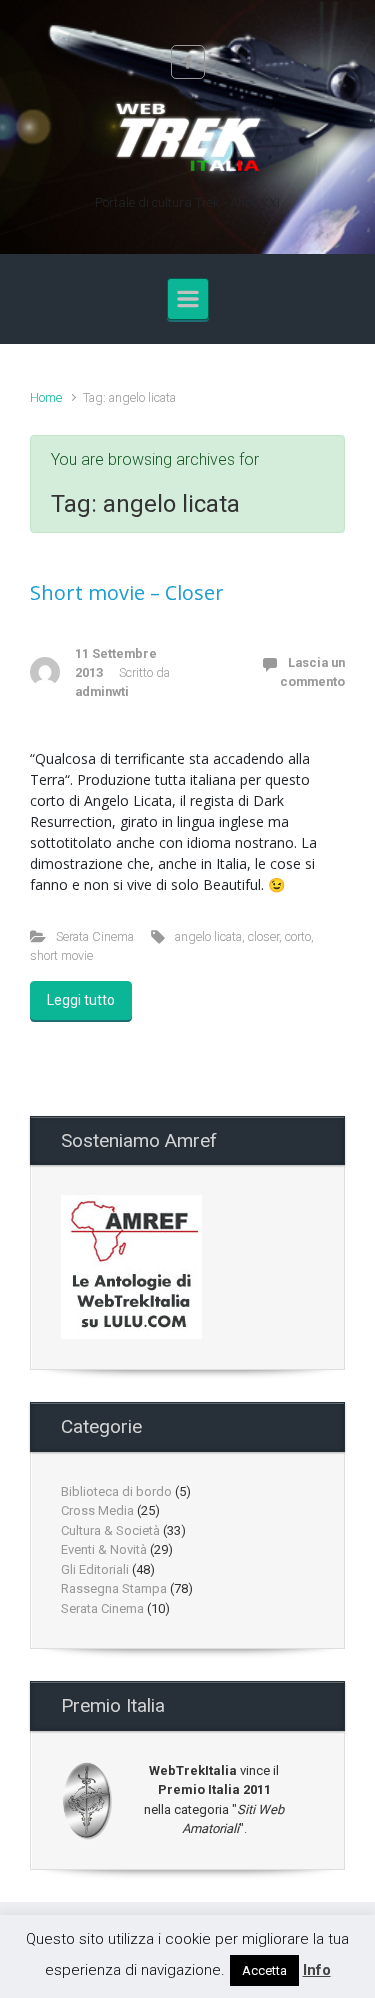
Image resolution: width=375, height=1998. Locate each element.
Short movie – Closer (127, 592)
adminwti (102, 691)
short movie (61, 955)
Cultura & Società (110, 1530)
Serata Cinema (95, 936)
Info (317, 1970)
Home (46, 397)
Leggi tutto (81, 1000)
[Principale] (188, 299)
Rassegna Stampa (114, 1588)
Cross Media (97, 1510)
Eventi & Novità (104, 1549)
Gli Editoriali (95, 1569)
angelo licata (208, 936)
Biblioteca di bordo (116, 1491)
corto (298, 936)
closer (263, 936)
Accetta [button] (264, 1970)
